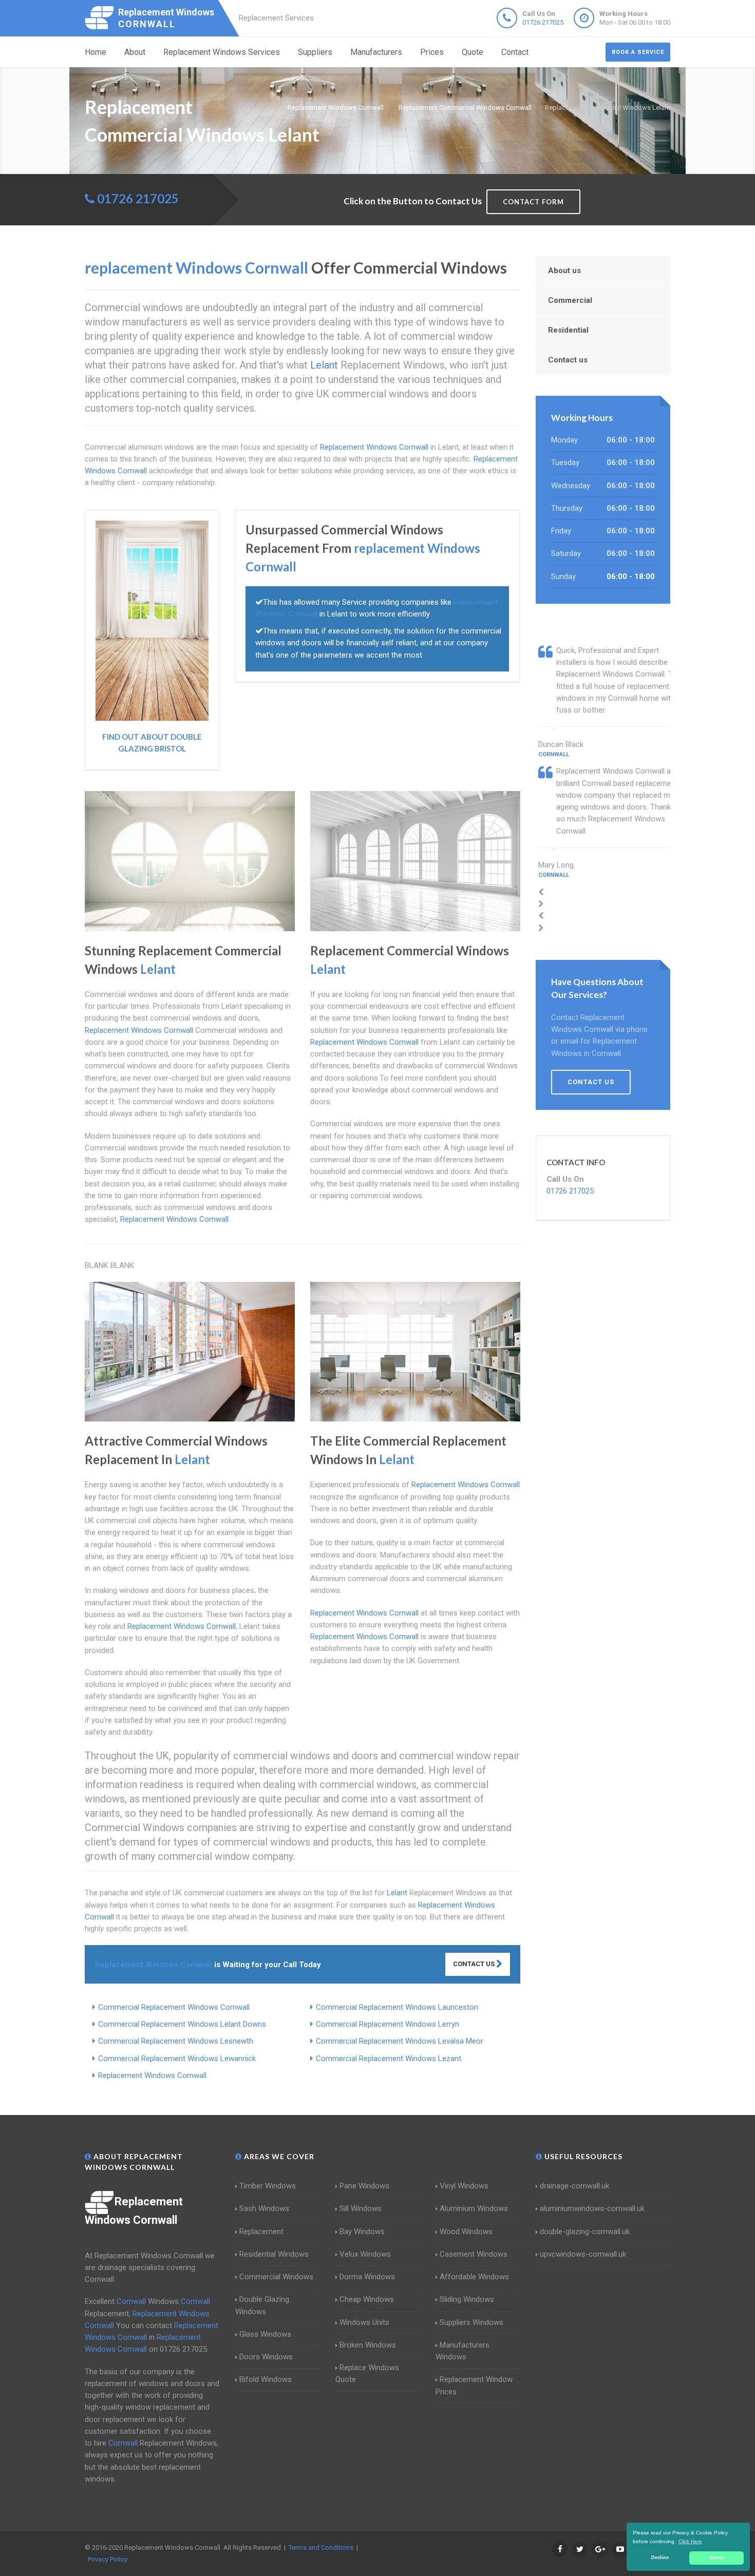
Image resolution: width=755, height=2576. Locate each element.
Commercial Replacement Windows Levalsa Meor (400, 2041)
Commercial (570, 300)
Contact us (568, 360)
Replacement (261, 2232)
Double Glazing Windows (262, 2305)
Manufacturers (376, 52)
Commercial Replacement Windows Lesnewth (176, 2041)
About (135, 52)
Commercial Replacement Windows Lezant (389, 2059)
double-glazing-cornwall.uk (585, 2232)
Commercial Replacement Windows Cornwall (174, 2007)
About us (564, 271)
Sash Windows (264, 2208)
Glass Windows (265, 2334)
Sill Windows (361, 2208)
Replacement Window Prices (474, 2385)
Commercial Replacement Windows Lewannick (177, 2059)
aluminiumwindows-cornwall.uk (592, 2208)
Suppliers (315, 52)
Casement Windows (474, 2254)
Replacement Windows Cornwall (152, 2075)
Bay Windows (362, 2232)
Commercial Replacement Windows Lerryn (388, 2024)
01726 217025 (543, 22)
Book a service (638, 52)
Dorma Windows (367, 2277)
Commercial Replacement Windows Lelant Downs (182, 2024)
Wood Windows (466, 2232)
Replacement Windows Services (222, 52)
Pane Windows (364, 2186)
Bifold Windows (266, 2379)
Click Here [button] (690, 2541)
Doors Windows (266, 2357)
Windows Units (364, 2322)
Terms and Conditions (321, 2548)
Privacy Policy (108, 2559)
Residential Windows (274, 2254)
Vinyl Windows (464, 2186)
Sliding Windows (467, 2299)
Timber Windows (268, 2186)
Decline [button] (660, 2558)
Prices (432, 52)
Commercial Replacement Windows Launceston (397, 2007)
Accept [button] (717, 2558)
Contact (515, 52)
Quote (473, 52)
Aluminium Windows (474, 2208)
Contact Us (475, 1964)
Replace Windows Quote (367, 2373)
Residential (568, 330)
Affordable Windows (474, 2277)
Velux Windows (365, 2254)
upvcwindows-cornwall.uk (583, 2254)
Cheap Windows (367, 2299)
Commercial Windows (276, 2277)
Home (96, 52)
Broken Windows (368, 2345)
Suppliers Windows (471, 2322)
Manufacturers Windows (463, 2351)
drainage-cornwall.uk (574, 2186)
